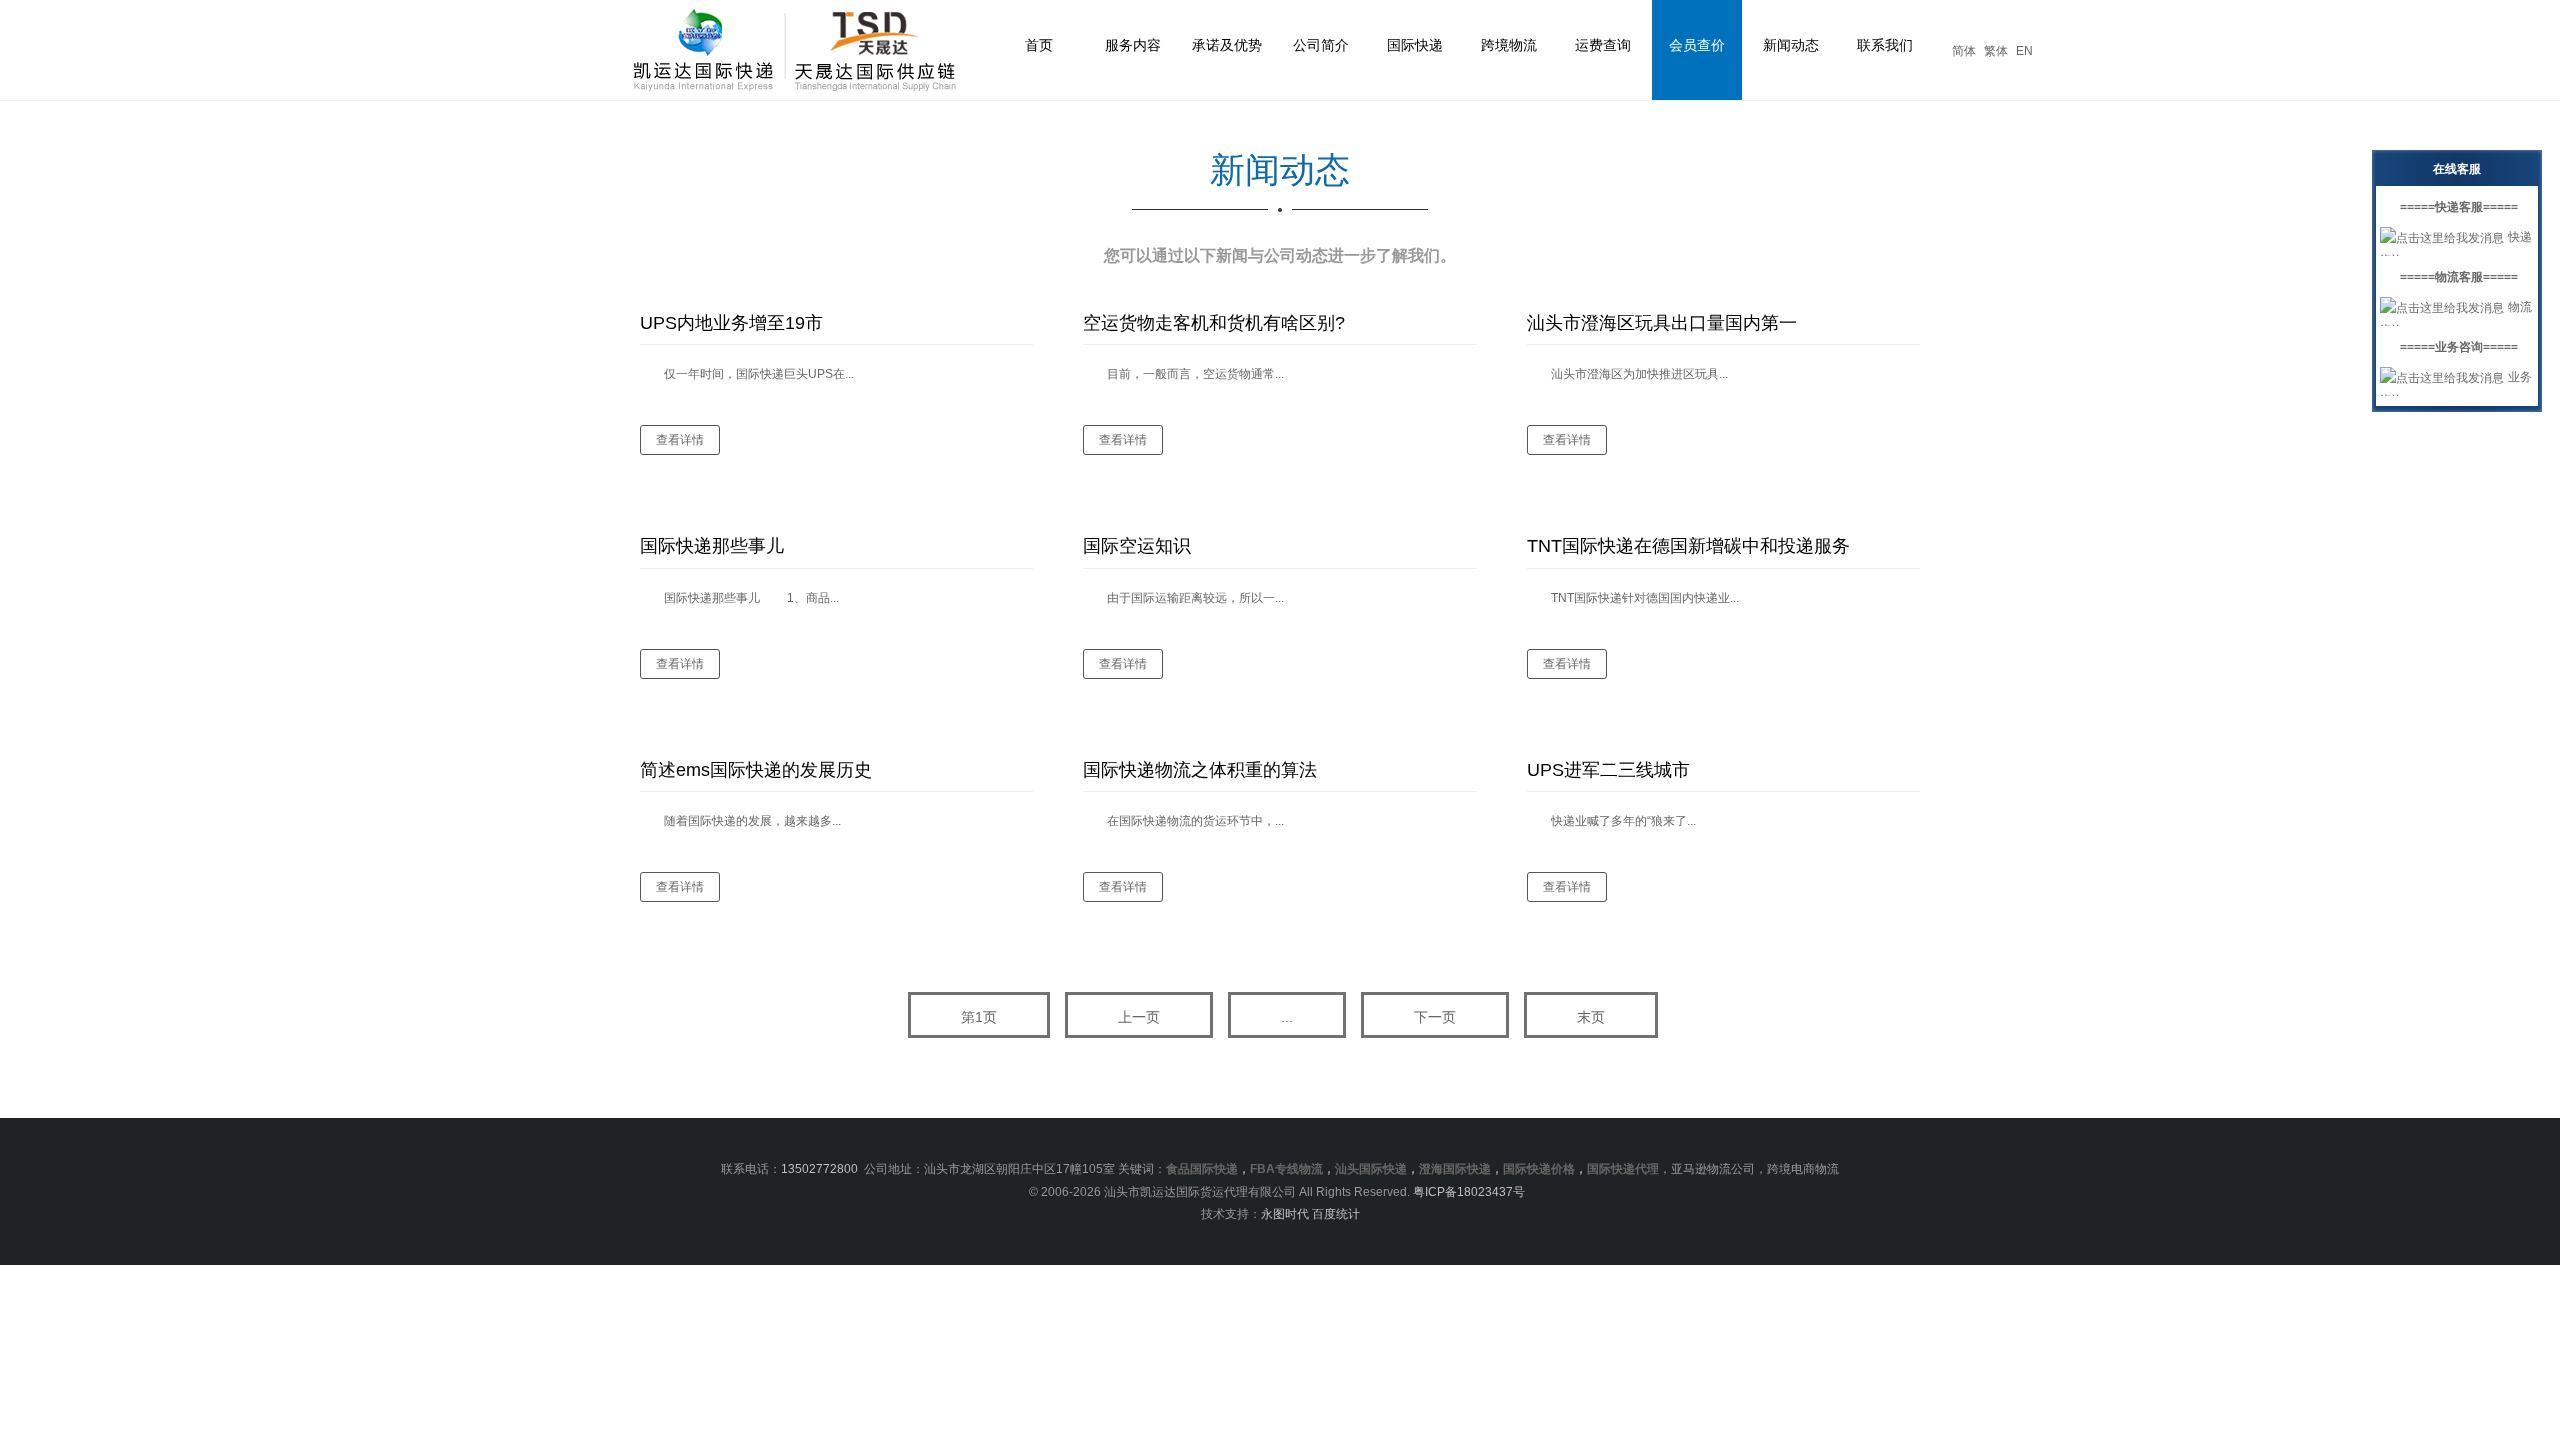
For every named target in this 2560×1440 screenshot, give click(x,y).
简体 (1964, 51)
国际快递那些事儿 (712, 546)
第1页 (979, 1017)
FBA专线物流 (1286, 1169)
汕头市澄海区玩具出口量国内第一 (1662, 323)
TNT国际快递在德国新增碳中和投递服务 (1688, 546)
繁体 (1996, 51)
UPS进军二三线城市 (1608, 770)
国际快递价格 (1539, 1169)
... (1287, 1017)
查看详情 (680, 440)
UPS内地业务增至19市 (731, 323)
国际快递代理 (1623, 1169)
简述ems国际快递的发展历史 (756, 770)
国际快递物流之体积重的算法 (1200, 770)
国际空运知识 (1137, 546)
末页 (1591, 1017)
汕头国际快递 (1371, 1169)
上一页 (1139, 1017)
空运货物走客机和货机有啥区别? (1214, 323)
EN (2024, 51)
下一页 (1435, 1017)
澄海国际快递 (1455, 1169)
